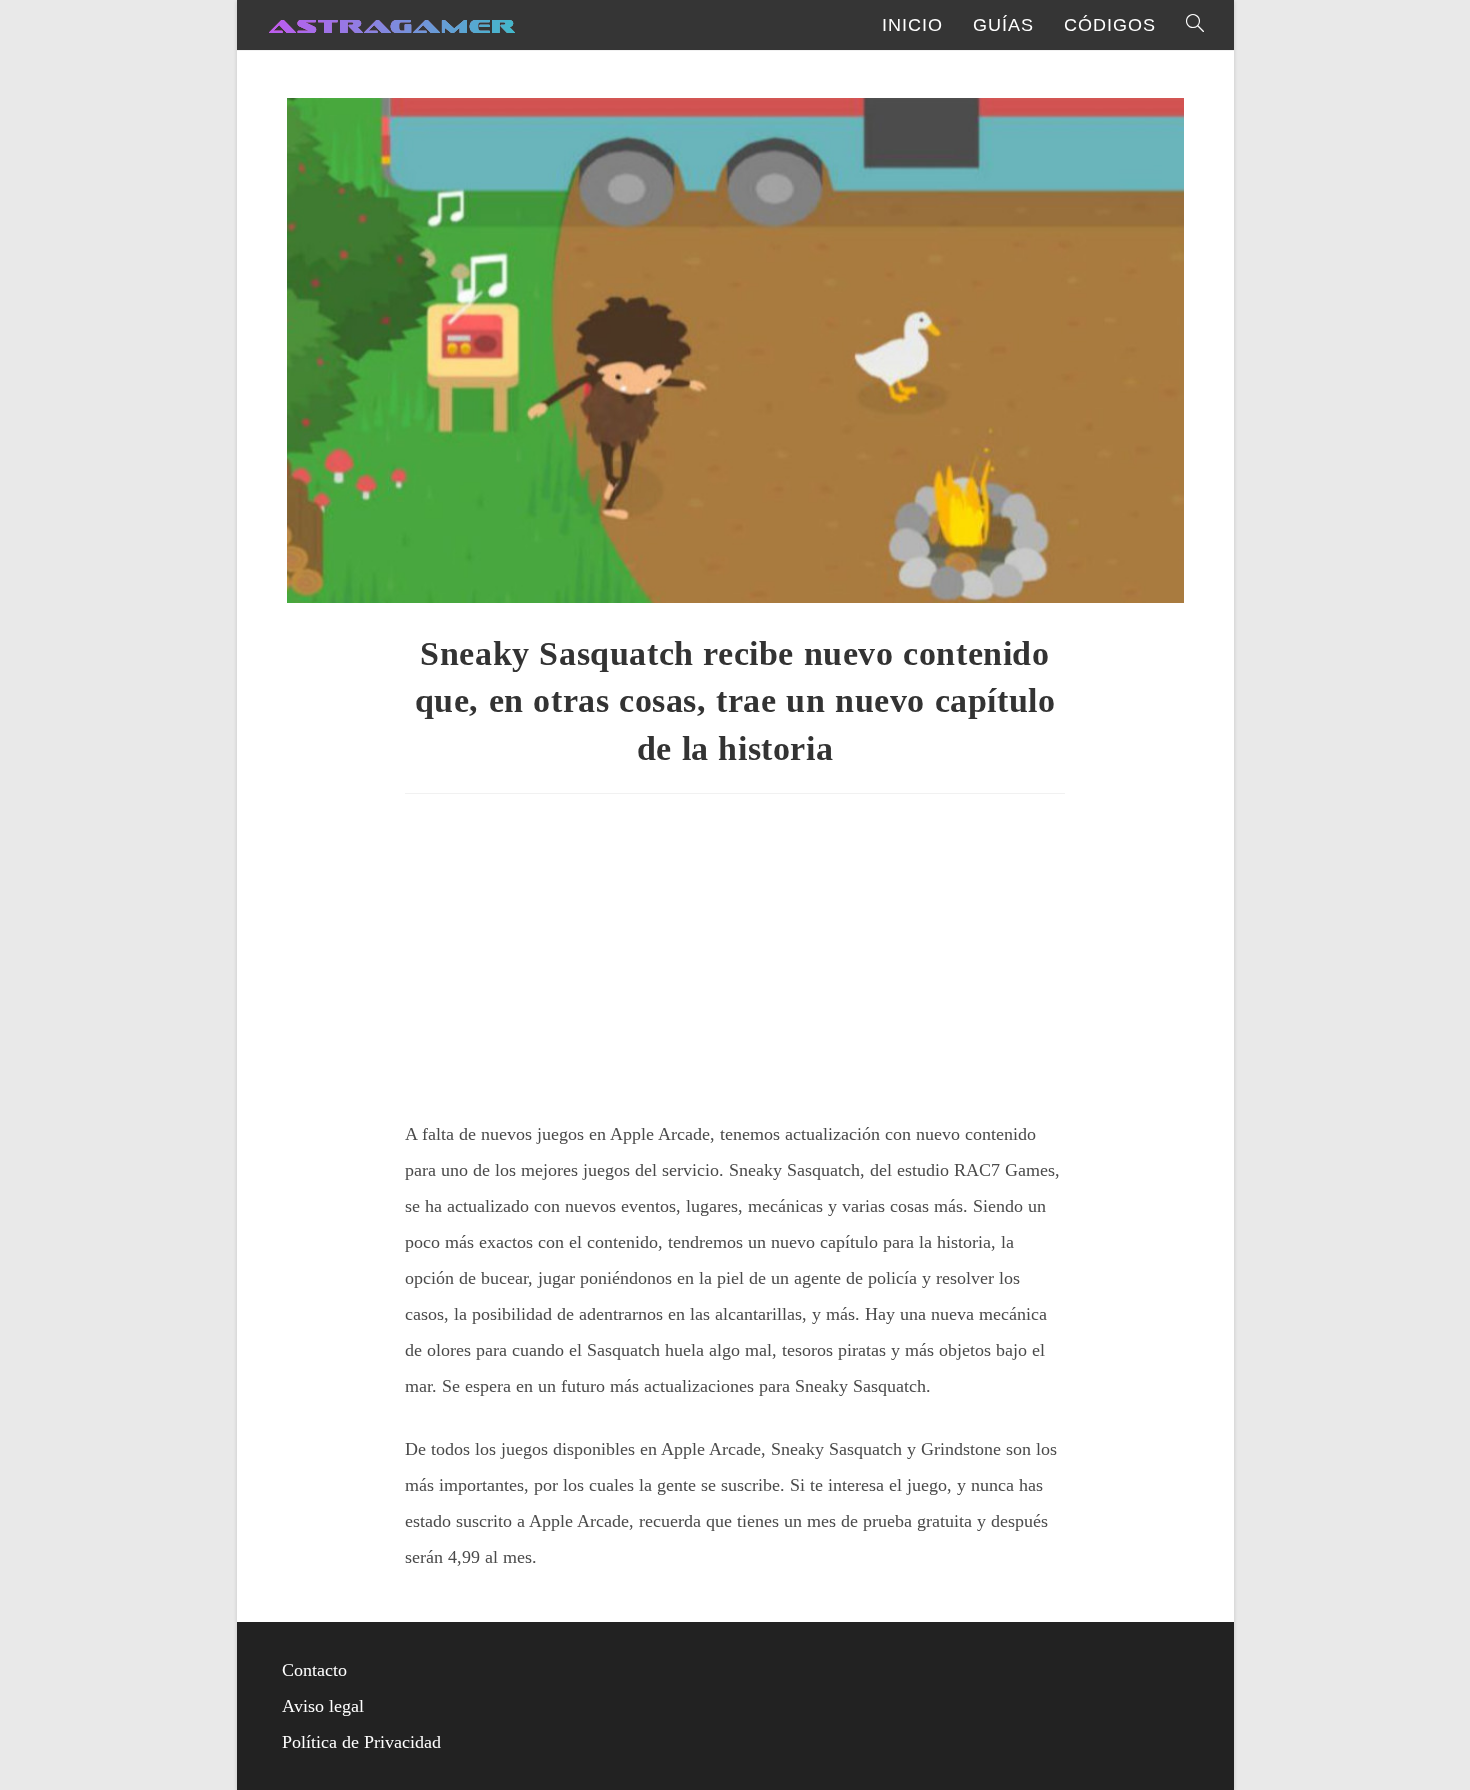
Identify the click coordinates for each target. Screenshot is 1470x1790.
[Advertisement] (735, 949)
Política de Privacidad (361, 1742)
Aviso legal (323, 1706)
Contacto (314, 1670)
